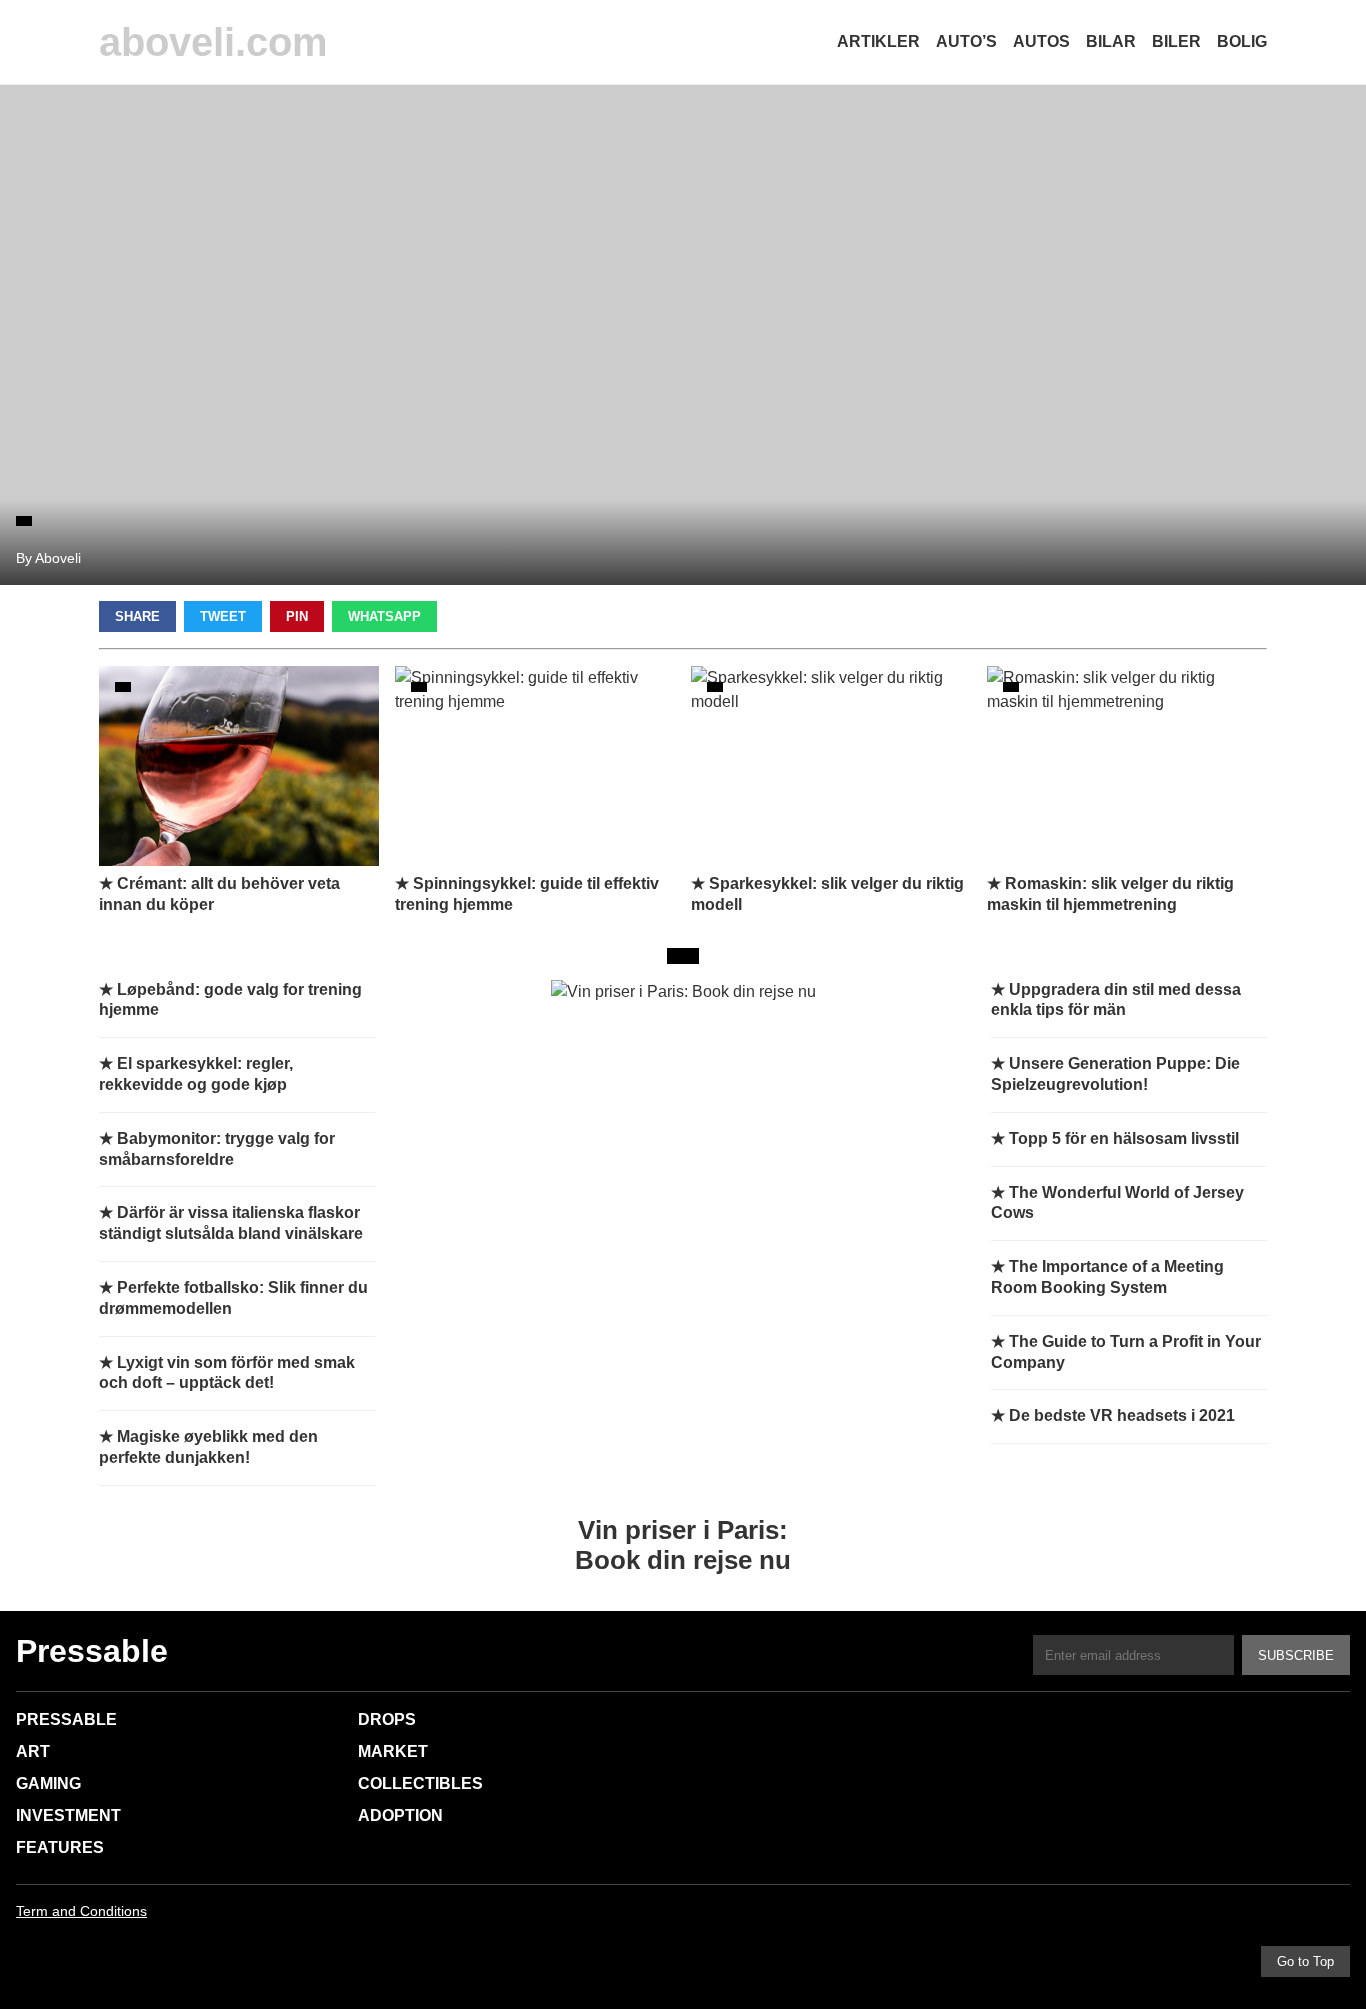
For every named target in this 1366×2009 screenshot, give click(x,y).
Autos (1041, 41)
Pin (297, 616)
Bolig (1242, 41)
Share (137, 616)
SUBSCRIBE (1296, 1655)
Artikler (878, 41)
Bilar (1111, 41)
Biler (1176, 41)
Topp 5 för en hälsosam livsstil (1124, 1138)
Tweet (223, 616)
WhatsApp (384, 616)
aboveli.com (213, 42)
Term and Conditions (81, 1911)
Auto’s (966, 41)
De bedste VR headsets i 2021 (1122, 1415)
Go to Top (1305, 1961)
